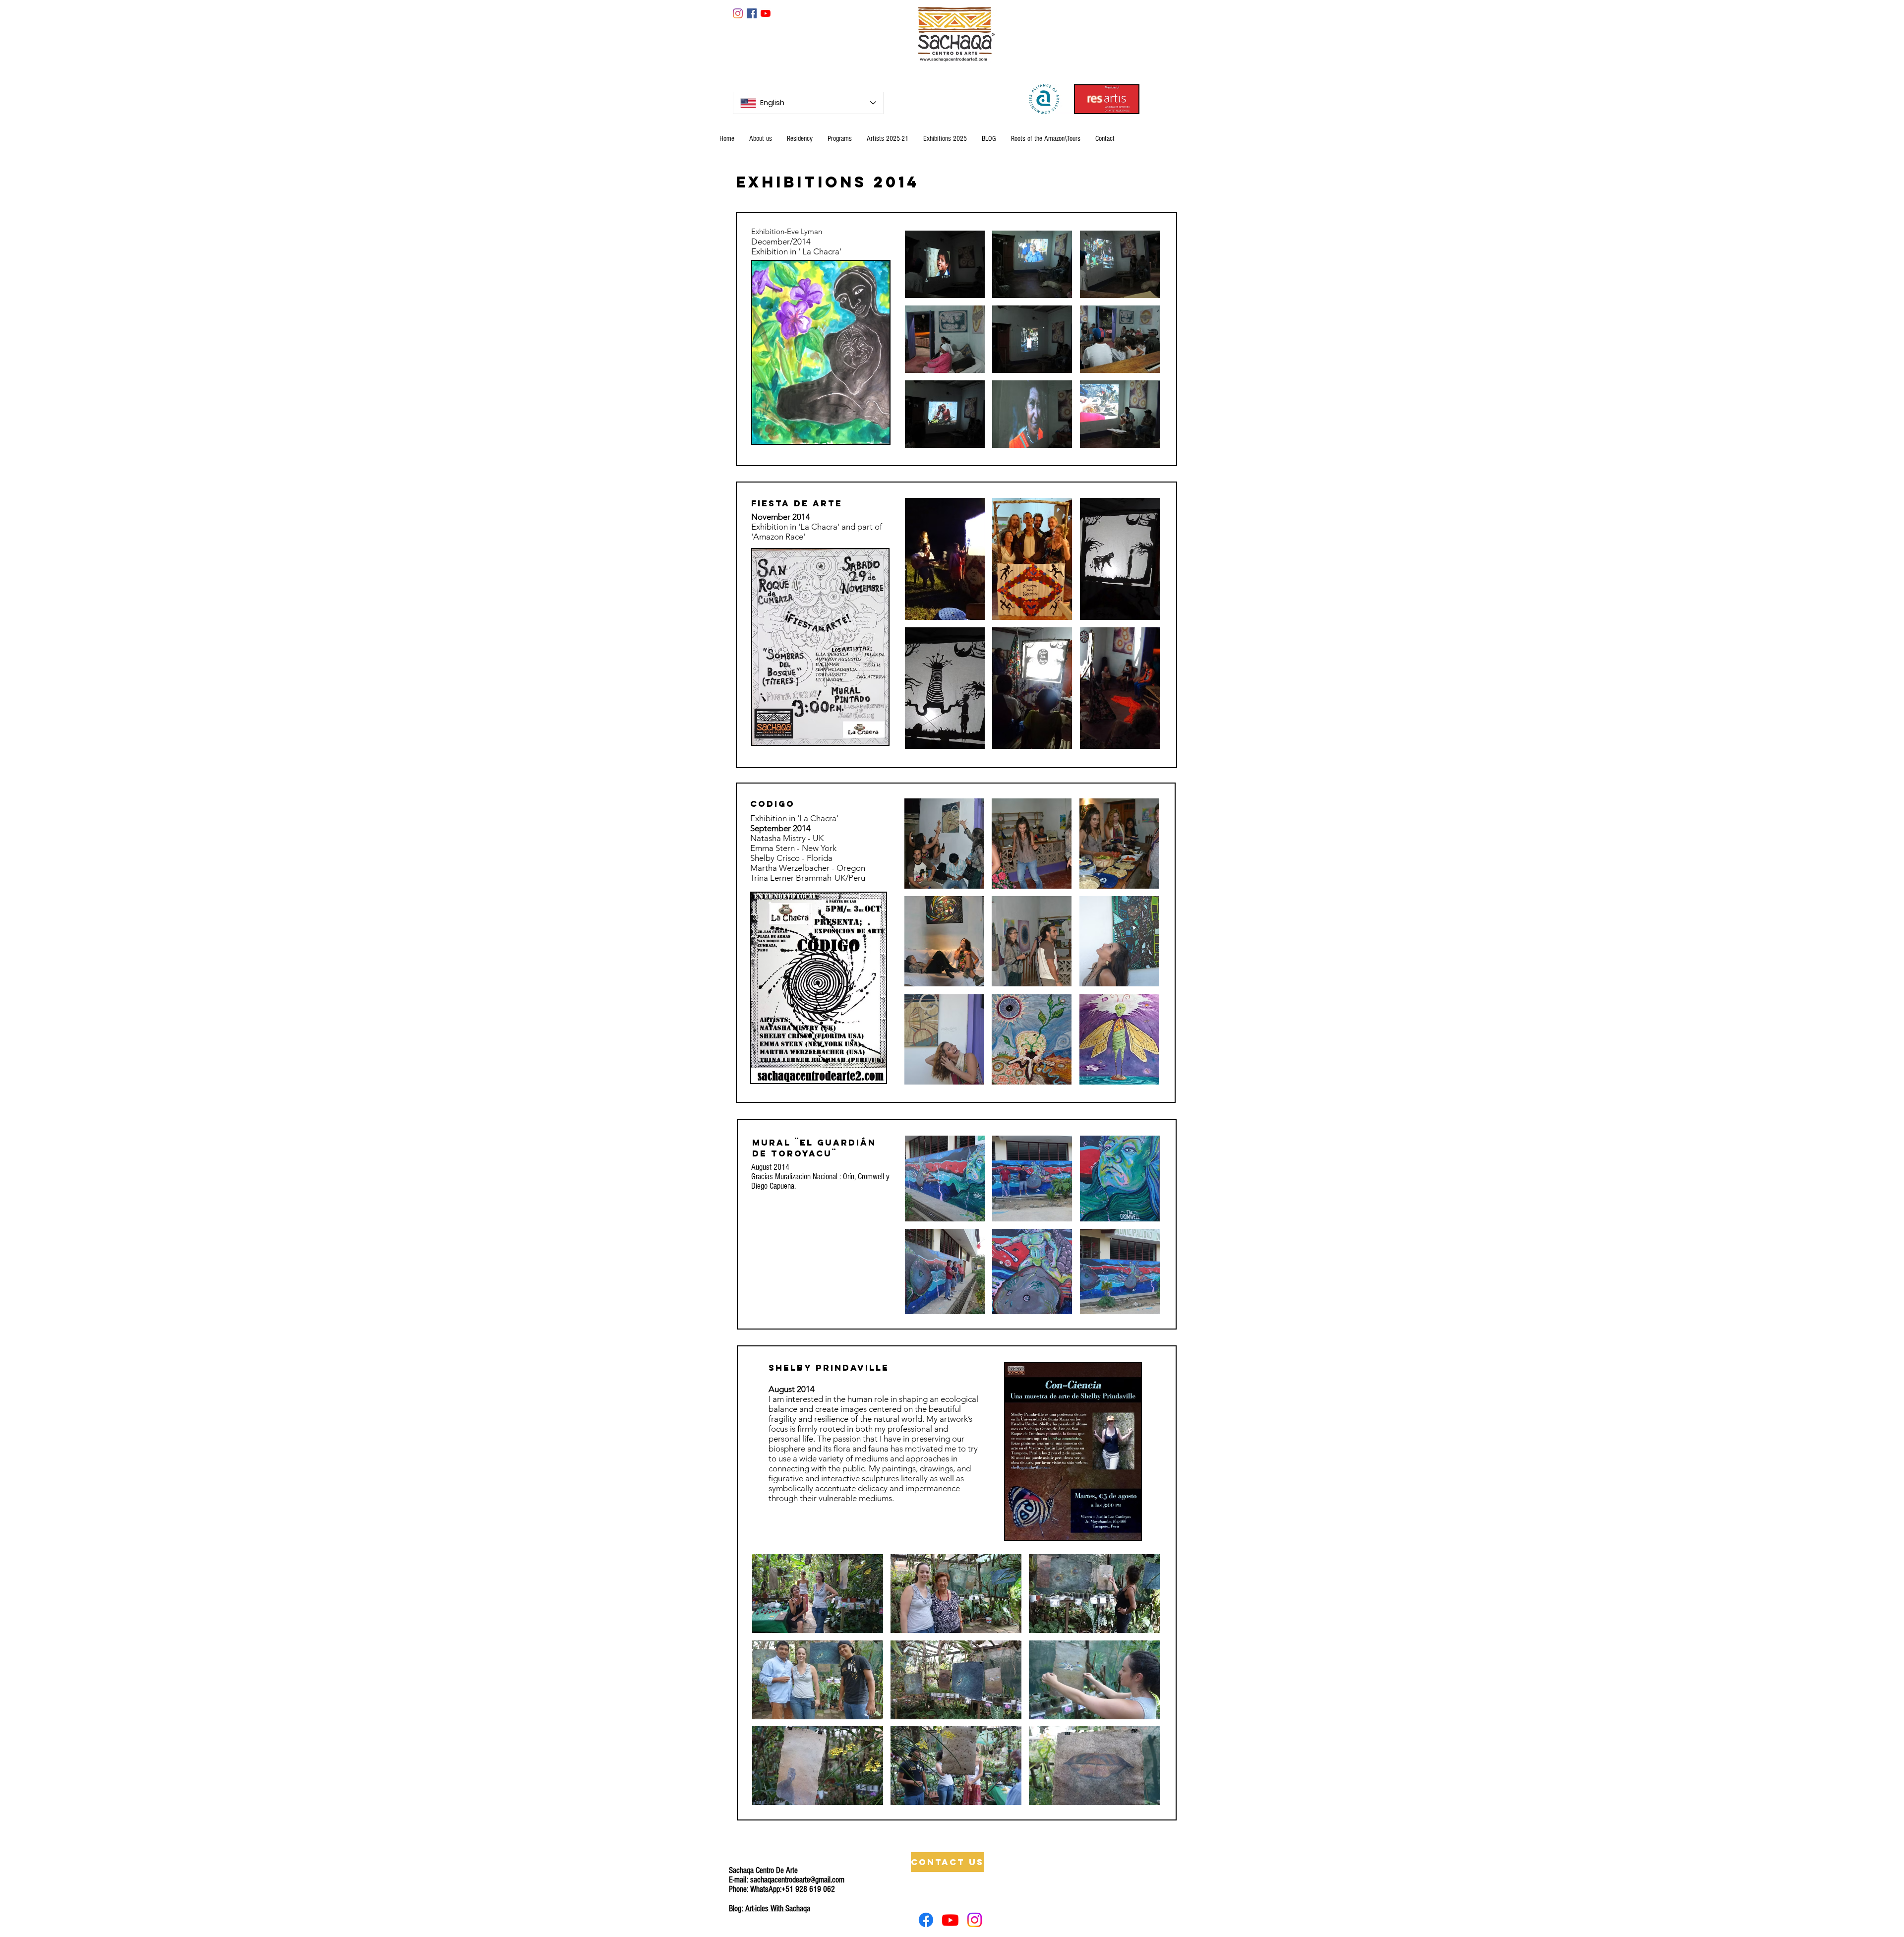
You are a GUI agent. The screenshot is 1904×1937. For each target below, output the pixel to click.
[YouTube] (766, 13)
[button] (945, 264)
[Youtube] (950, 1920)
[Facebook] (926, 1920)
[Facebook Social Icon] (752, 13)
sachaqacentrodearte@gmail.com (797, 1880)
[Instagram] (738, 13)
